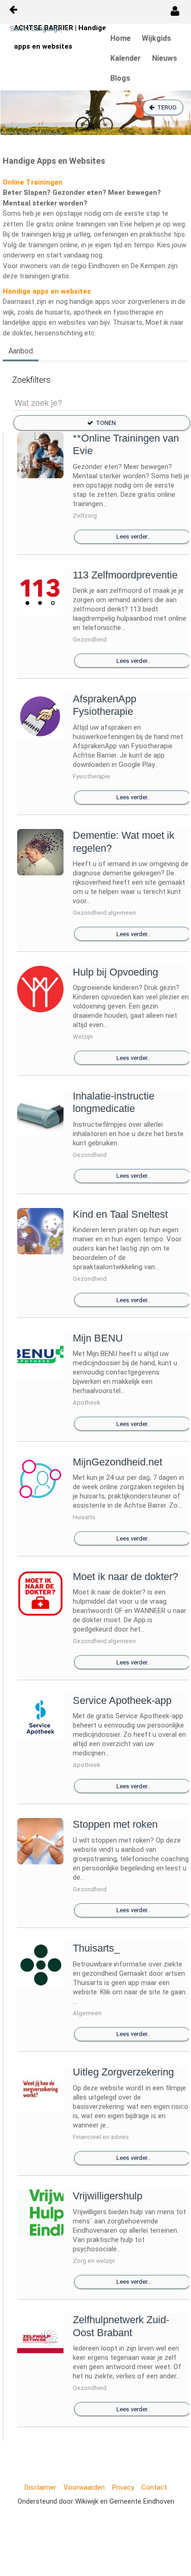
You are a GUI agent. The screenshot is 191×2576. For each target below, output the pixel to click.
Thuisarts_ (96, 1948)
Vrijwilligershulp (108, 2196)
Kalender (126, 58)
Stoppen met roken (115, 1824)
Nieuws (165, 58)
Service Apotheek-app (122, 1700)
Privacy (123, 2487)
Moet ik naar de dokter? (125, 1577)
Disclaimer (40, 2487)
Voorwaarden (84, 2487)
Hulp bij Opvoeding (115, 972)
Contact (154, 2487)
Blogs (120, 78)
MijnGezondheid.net (118, 1462)
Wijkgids (156, 38)
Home (121, 38)
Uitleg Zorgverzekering (123, 2072)
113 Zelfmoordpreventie (125, 575)
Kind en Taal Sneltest (120, 1214)
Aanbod (21, 351)
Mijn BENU (98, 1338)
